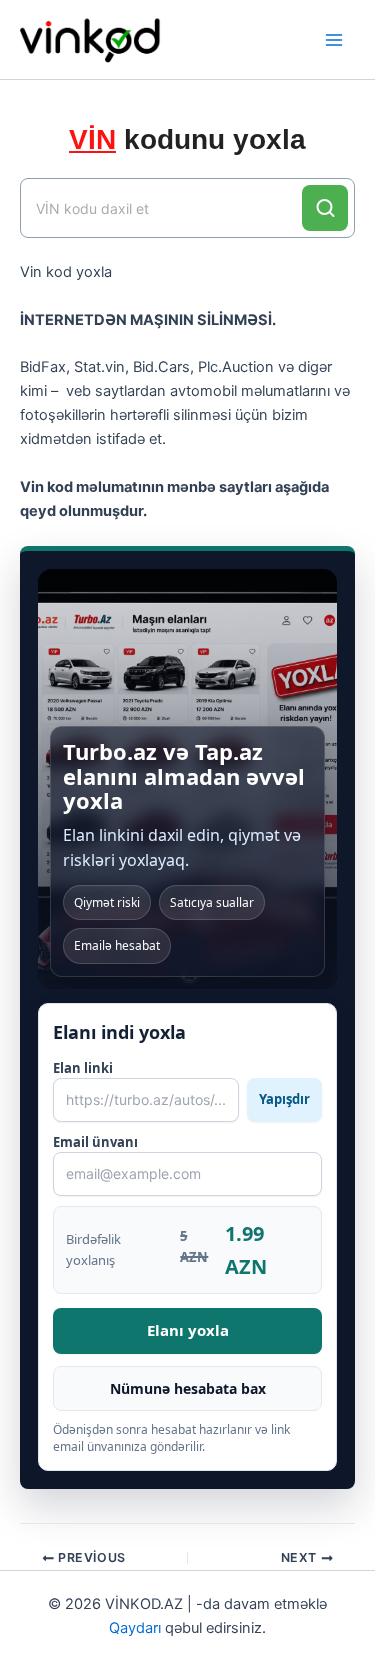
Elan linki (181, 1084)
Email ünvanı (95, 1142)
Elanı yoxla (188, 1330)
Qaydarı (135, 1628)
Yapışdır (284, 1099)
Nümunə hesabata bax (188, 1388)
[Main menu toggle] (334, 40)
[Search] (325, 208)
